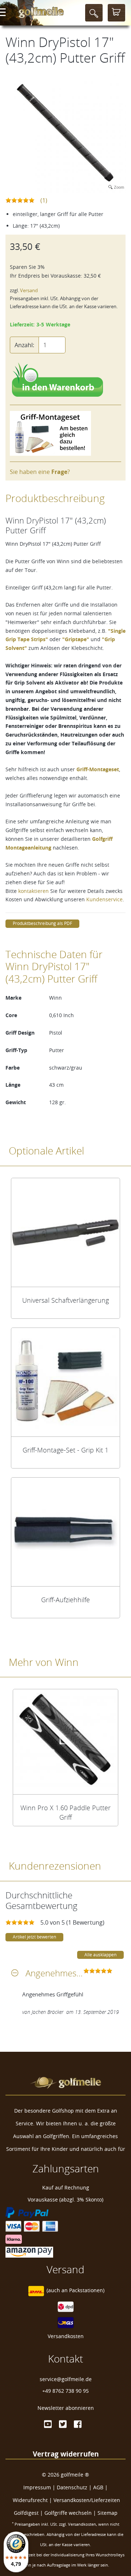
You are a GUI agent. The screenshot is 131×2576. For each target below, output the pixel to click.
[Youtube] (48, 2424)
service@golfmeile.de (66, 2379)
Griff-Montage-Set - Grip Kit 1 (65, 1450)
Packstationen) (87, 2290)
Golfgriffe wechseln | (71, 2513)
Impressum (37, 2487)
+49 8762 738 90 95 (65, 2391)
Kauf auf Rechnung (66, 2187)
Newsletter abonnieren (66, 2408)
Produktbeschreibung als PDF (42, 923)
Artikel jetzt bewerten (34, 1937)
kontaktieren (33, 891)
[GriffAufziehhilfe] (65, 1532)
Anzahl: (24, 345)
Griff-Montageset (98, 769)
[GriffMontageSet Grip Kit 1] (65, 1382)
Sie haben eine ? (40, 472)
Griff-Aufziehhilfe (65, 1600)
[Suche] (94, 13)
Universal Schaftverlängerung (65, 1300)
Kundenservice (104, 899)
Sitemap (108, 2513)
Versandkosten (66, 2336)
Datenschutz (72, 2487)
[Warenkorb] (116, 13)
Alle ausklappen (100, 1955)
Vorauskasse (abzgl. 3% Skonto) (65, 2199)
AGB (98, 2487)
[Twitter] (63, 2424)
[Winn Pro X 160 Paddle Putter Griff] (65, 1742)
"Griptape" (76, 639)
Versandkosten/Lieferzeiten (87, 2500)
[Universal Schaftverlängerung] (65, 1232)
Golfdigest (26, 2513)
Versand (29, 291)
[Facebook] (78, 2424)
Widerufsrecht (30, 2500)
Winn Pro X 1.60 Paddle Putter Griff (65, 1812)
